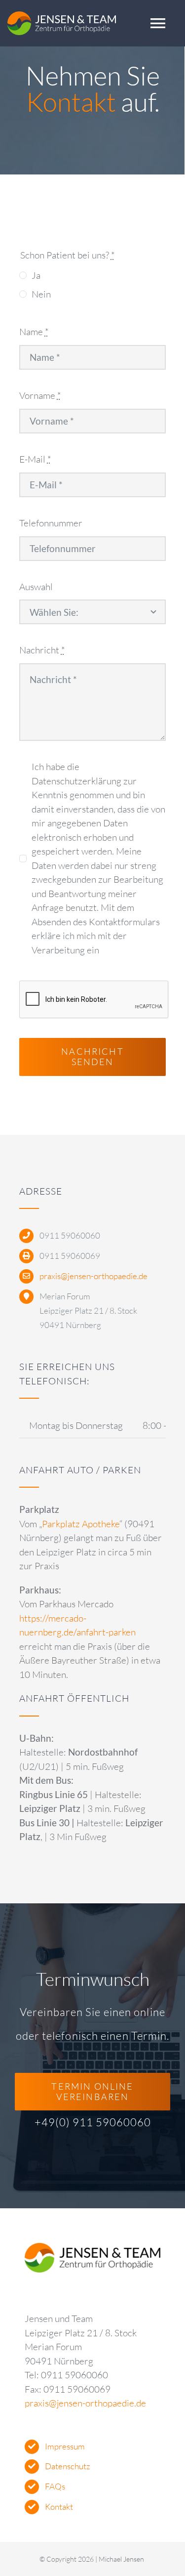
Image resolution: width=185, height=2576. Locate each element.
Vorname (40, 395)
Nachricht (42, 650)
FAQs (55, 2486)
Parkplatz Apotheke (81, 1524)
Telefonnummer (51, 523)
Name (34, 332)
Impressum (65, 2446)
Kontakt (59, 2507)
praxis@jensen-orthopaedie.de (93, 1276)
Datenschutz (68, 2466)
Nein (41, 294)
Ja (36, 275)
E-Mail (35, 459)
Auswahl (36, 587)
